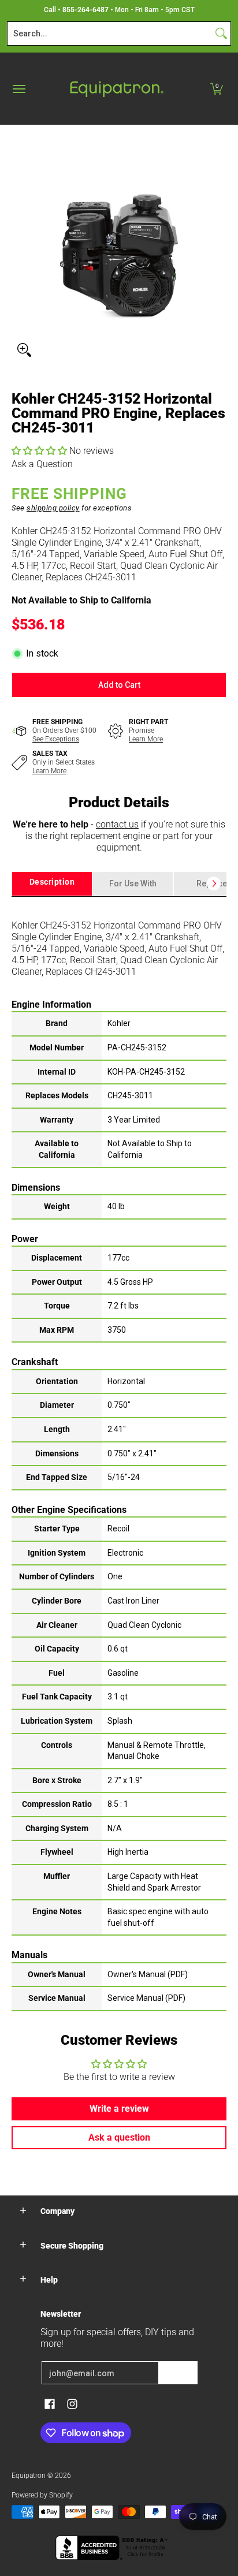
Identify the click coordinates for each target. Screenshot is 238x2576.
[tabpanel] (119, 1453)
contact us (117, 824)
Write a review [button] (119, 2109)
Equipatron (29, 2476)
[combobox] (110, 33)
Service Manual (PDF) (146, 1998)
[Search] (221, 33)
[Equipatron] (116, 89)
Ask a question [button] (119, 2137)
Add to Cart (119, 685)
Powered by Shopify (42, 2495)
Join (178, 2373)
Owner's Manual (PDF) (148, 1974)
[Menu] (18, 89)
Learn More (146, 739)
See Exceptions (56, 739)
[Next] (214, 883)
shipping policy (53, 508)
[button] (217, 89)
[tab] (52, 884)
